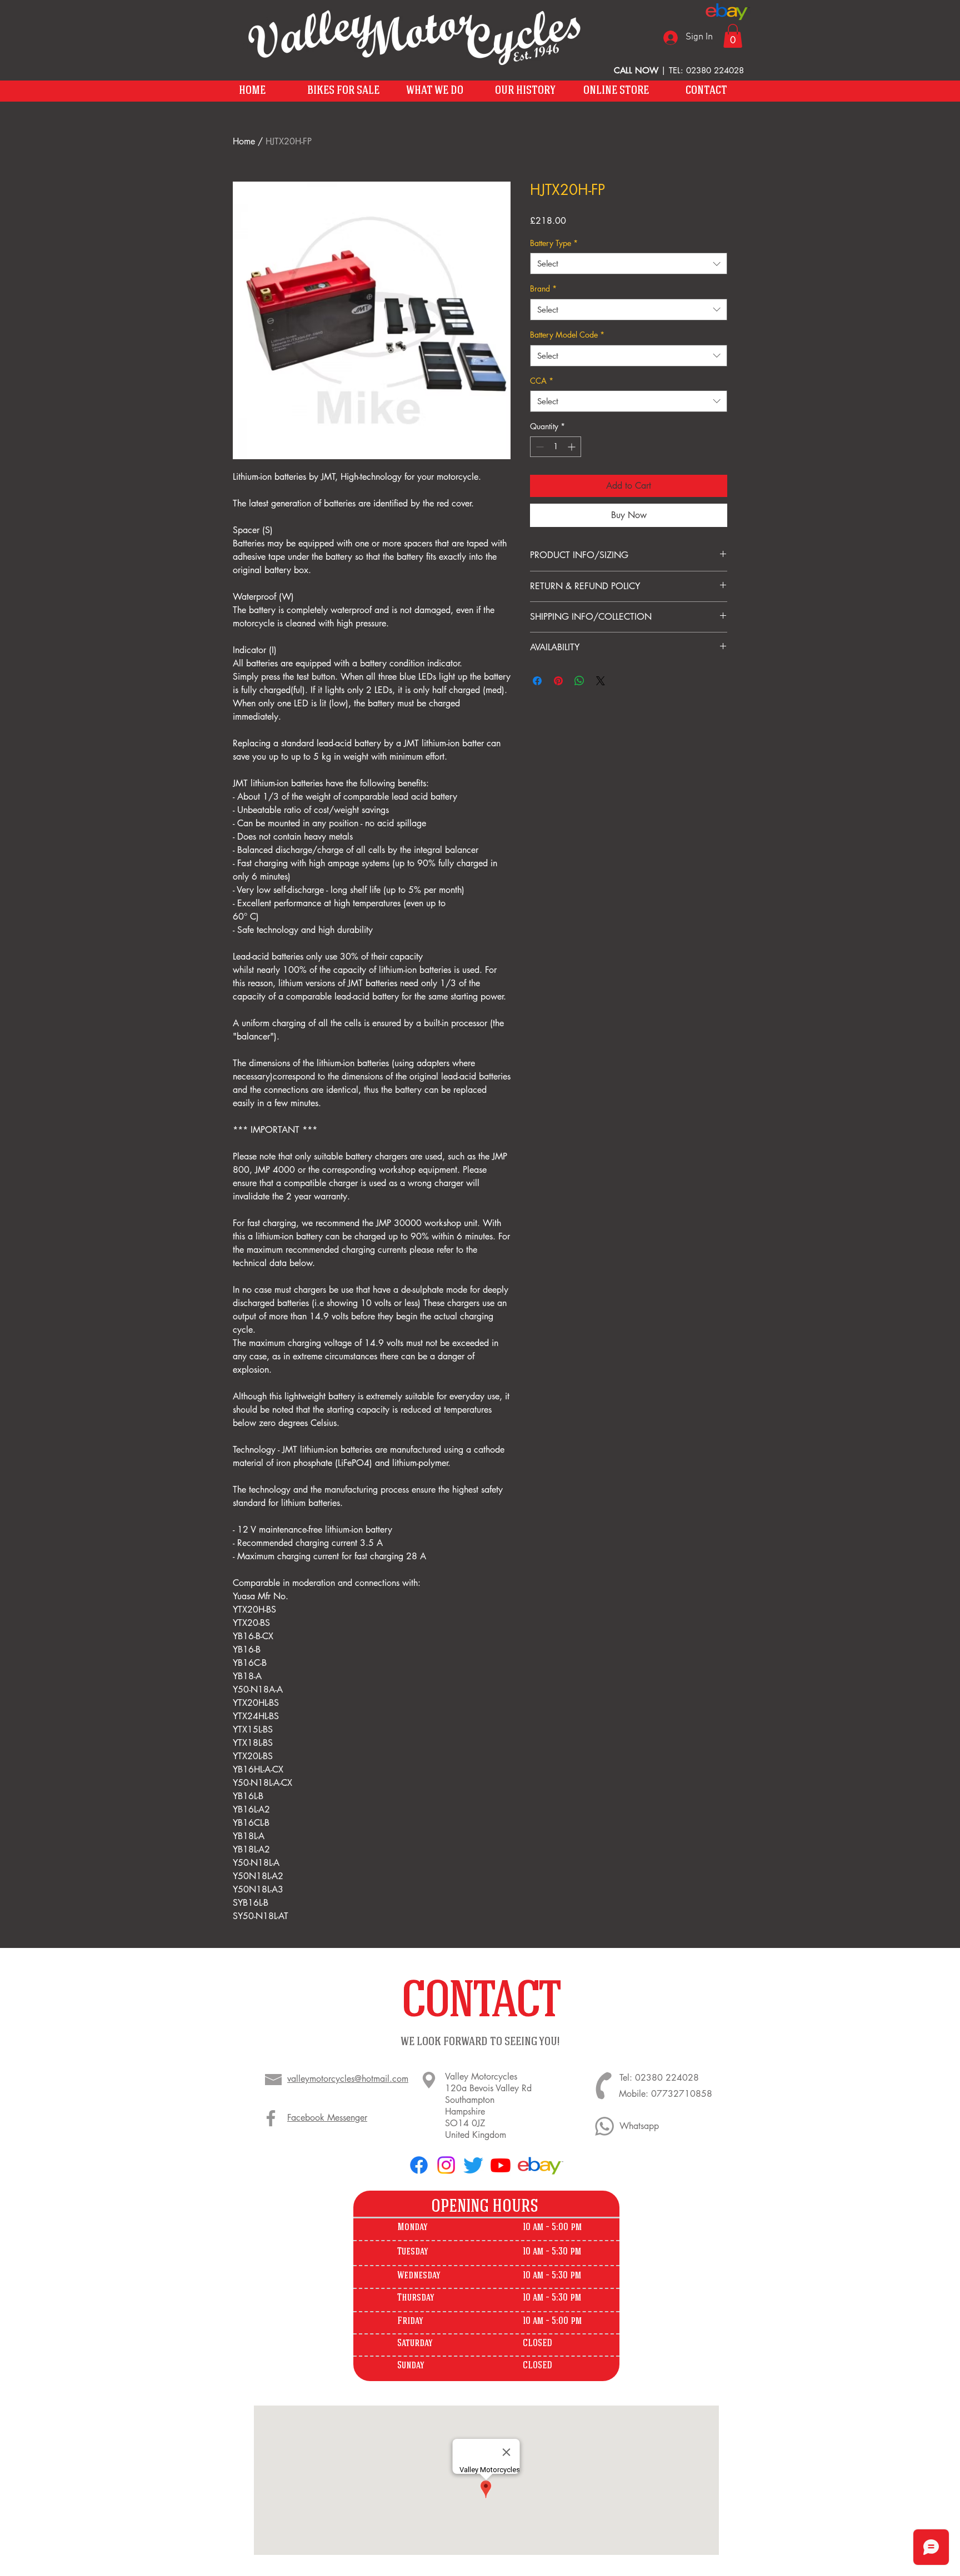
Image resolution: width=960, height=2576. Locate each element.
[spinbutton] (556, 447)
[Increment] (572, 447)
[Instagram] (446, 2165)
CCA (542, 381)
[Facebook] (271, 2118)
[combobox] (629, 263)
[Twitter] (473, 2165)
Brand (543, 288)
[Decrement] (539, 447)
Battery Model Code (567, 335)
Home (244, 141)
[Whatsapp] (604, 2126)
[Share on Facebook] (537, 681)
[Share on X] (601, 681)
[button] (733, 36)
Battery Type (554, 243)
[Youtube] (501, 2165)
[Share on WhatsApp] (579, 681)
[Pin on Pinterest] (558, 681)
